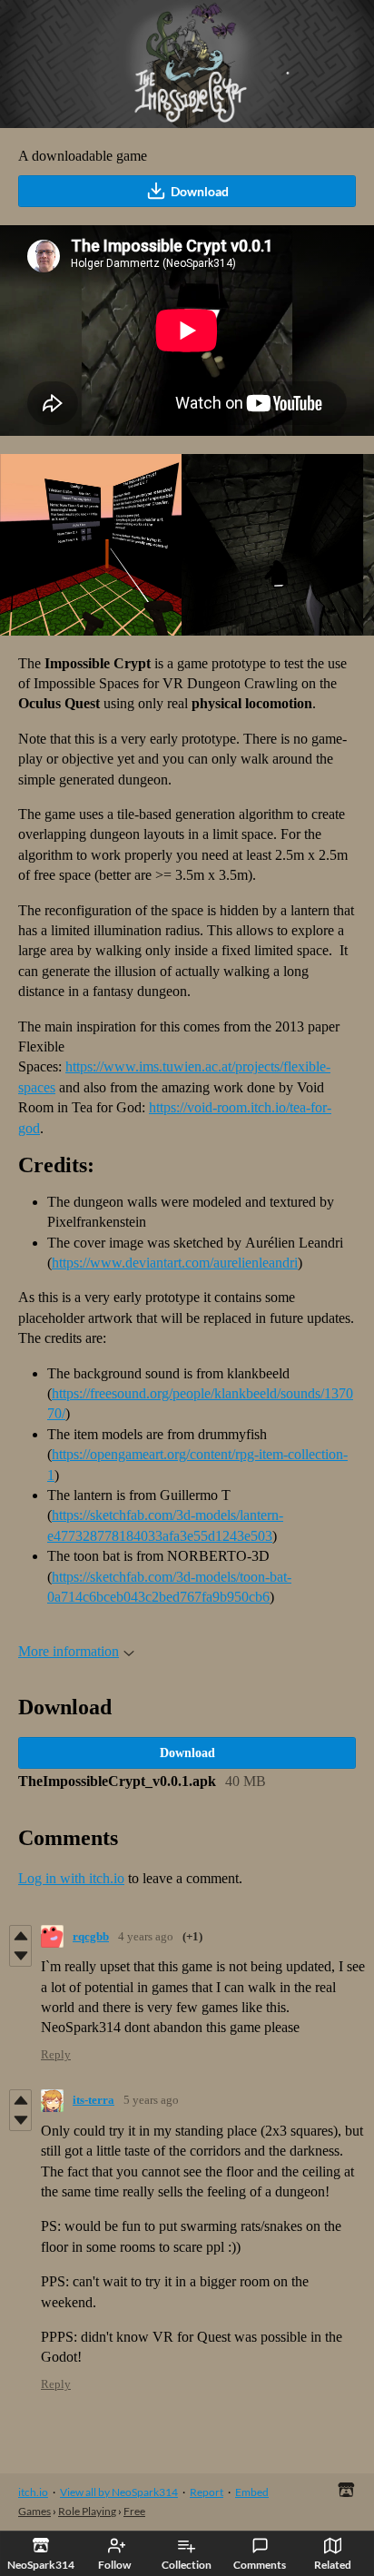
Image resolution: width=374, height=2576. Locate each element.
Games (34, 2511)
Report (207, 2492)
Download (200, 191)
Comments (260, 2565)
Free (134, 2511)
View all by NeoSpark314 (119, 2492)
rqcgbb (91, 1936)
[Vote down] (20, 1956)
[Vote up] (20, 1936)
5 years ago (151, 2100)
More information (69, 1651)
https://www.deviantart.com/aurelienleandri (175, 1263)
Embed (252, 2492)
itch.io (33, 2492)
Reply (56, 2054)
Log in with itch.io (71, 1878)
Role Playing (87, 2511)
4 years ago (146, 1936)
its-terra (93, 2100)
